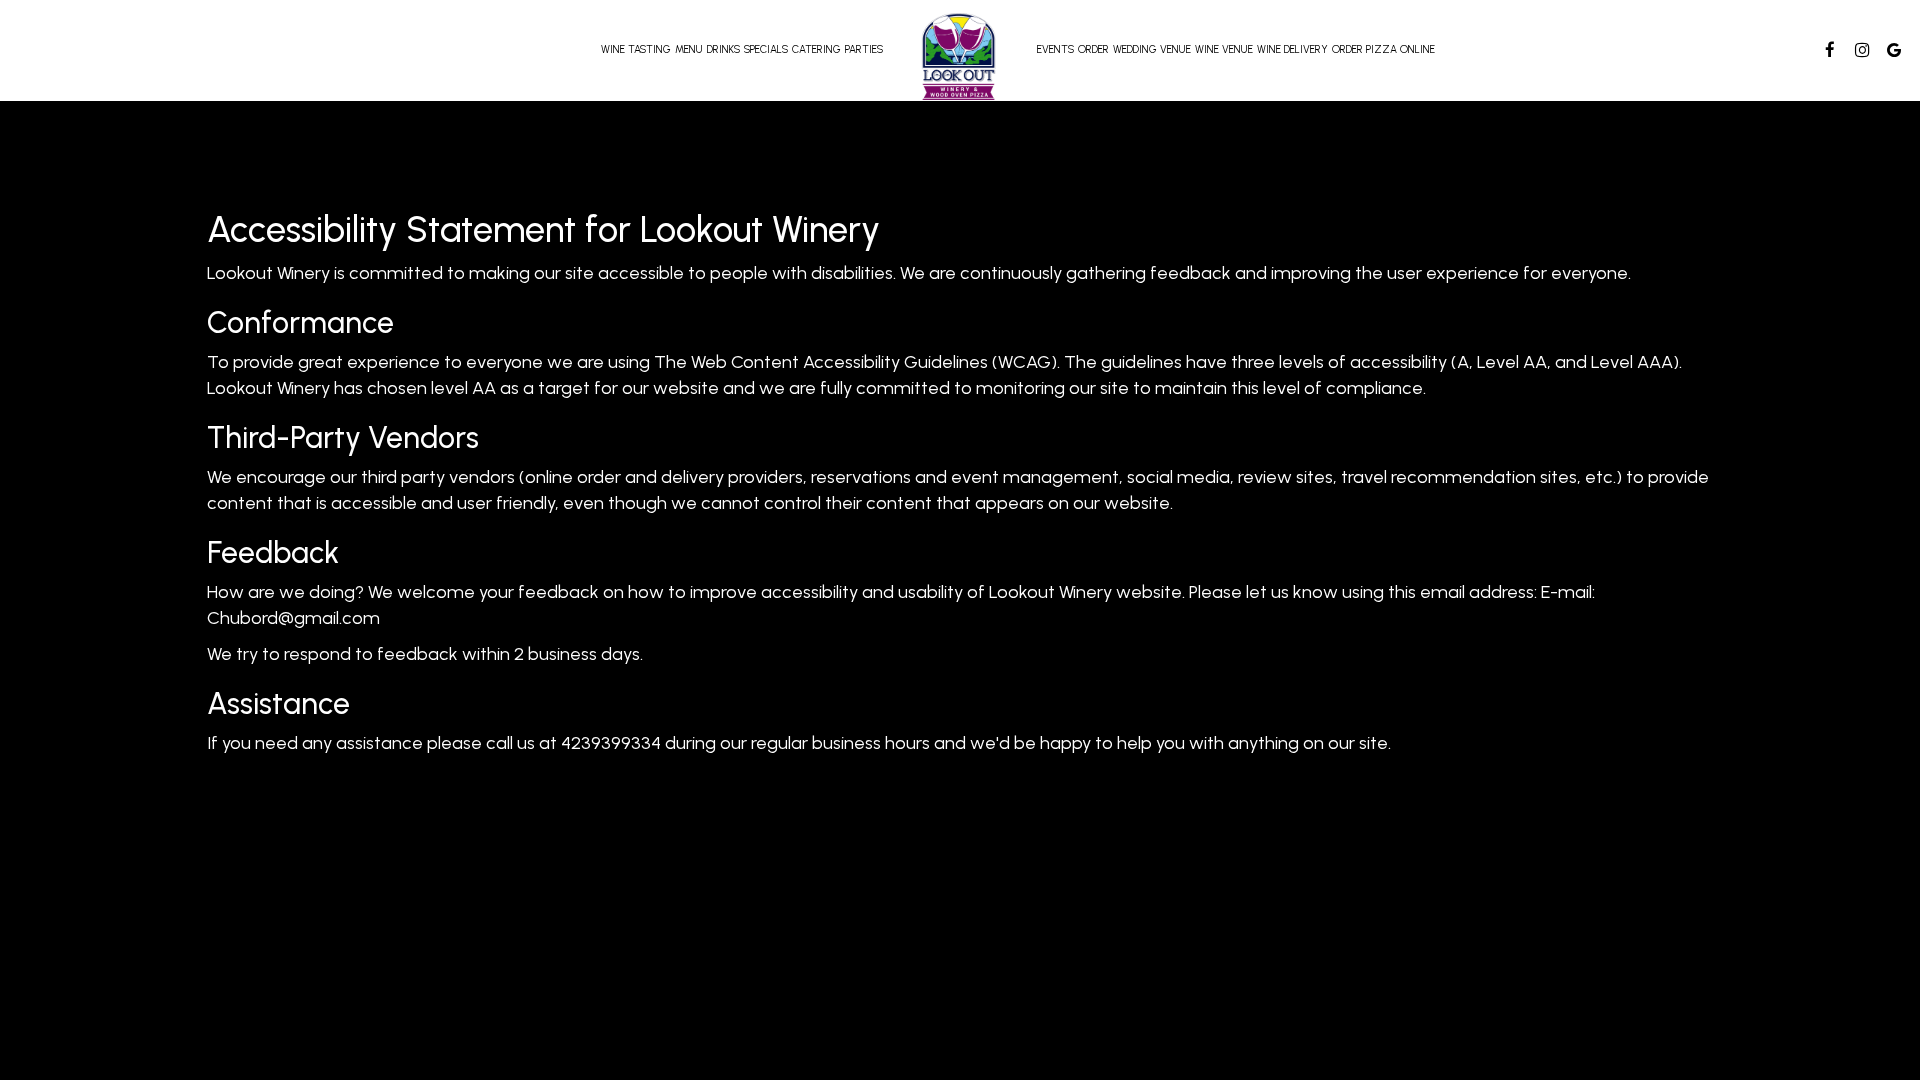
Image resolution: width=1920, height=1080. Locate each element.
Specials (766, 49)
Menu (689, 49)
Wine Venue (1224, 49)
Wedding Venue (1152, 49)
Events (1055, 49)
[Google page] (1894, 50)
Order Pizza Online (1383, 49)
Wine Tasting (636, 49)
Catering (816, 49)
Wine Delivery (1292, 49)
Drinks (723, 49)
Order (1093, 49)
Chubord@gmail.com (293, 618)
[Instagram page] (1862, 50)
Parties (864, 49)
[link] (960, 56)
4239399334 (611, 743)
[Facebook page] (1830, 50)
